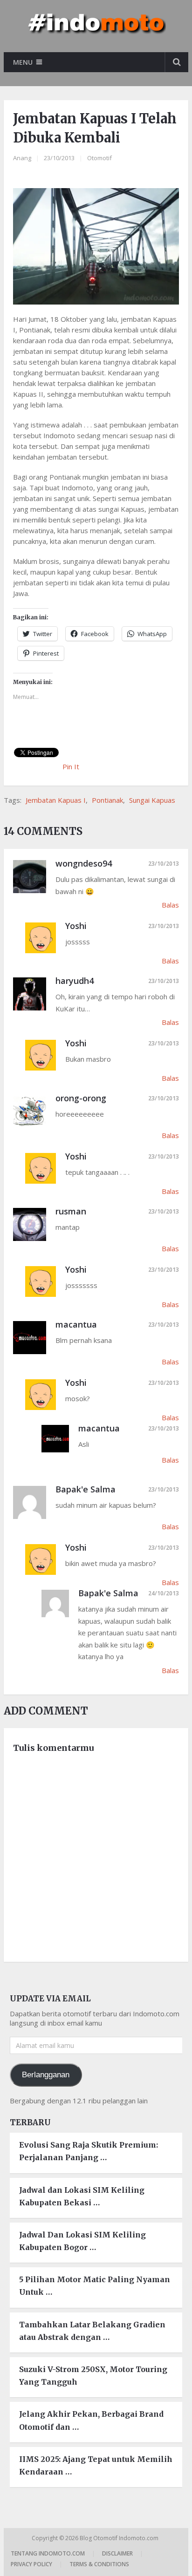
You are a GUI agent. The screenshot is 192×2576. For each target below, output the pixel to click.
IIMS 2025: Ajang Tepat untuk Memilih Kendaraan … (96, 2465)
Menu (23, 62)
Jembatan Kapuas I (56, 800)
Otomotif (99, 158)
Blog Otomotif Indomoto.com (120, 2538)
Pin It (71, 766)
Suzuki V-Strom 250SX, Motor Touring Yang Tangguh (93, 2376)
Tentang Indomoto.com (48, 2553)
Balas (170, 905)
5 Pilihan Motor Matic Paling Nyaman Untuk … (95, 2286)
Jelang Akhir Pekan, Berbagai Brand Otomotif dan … (91, 2420)
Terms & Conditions (99, 2564)
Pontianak (107, 800)
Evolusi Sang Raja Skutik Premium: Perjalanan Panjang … (89, 2151)
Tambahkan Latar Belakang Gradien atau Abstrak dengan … (92, 2331)
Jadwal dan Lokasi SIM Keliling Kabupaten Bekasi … (82, 2196)
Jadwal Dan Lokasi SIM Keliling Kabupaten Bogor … (82, 2241)
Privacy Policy (31, 2564)
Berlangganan (46, 2075)
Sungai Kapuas (152, 800)
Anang (22, 158)
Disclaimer (117, 2553)
